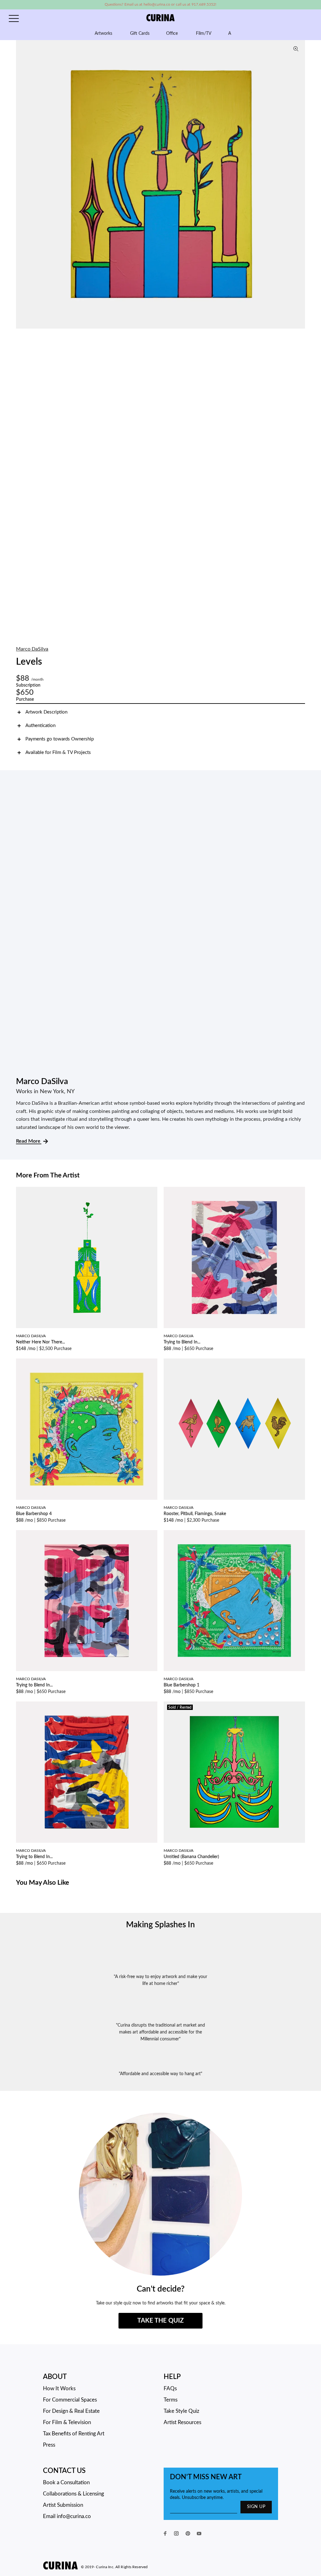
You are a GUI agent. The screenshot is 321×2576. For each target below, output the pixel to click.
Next (299, 184)
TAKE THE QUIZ (160, 2321)
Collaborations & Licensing (74, 2494)
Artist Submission (63, 2505)
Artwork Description (46, 712)
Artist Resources (182, 2422)
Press (49, 2445)
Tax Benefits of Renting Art (74, 2434)
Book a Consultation (66, 2483)
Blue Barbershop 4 (34, 1514)
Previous (22, 184)
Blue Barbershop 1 (182, 1685)
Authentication (40, 726)
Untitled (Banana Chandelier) (191, 1857)
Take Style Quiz (182, 2411)
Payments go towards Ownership (60, 739)
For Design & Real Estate (71, 2411)
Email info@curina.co (67, 2516)
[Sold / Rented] (234, 1772)
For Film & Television (67, 2422)
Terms (171, 2400)
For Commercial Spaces (70, 2400)
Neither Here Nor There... (40, 1342)
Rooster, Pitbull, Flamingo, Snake (195, 1514)
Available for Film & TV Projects (58, 753)
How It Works (59, 2389)
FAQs (170, 2389)
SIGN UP (256, 2507)
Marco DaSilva (32, 649)
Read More (29, 1141)
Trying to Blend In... (182, 1342)
